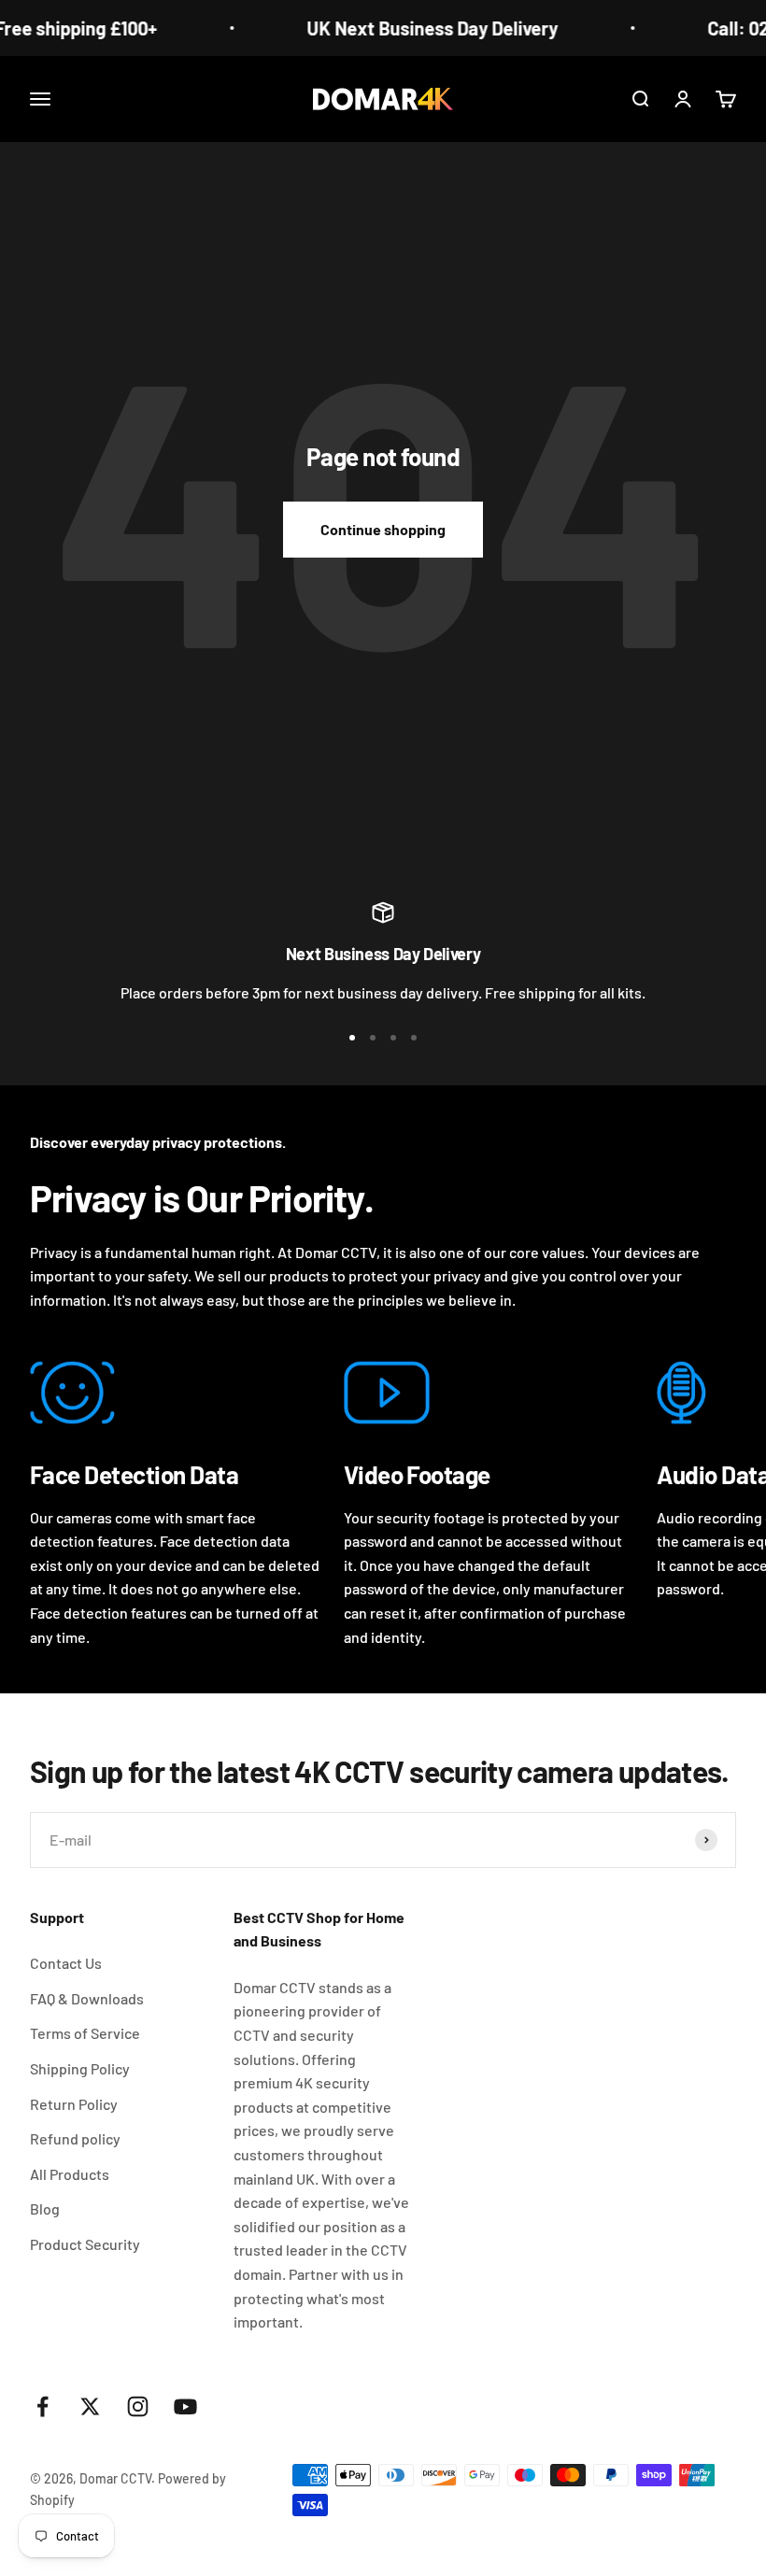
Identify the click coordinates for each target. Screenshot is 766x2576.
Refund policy (75, 2138)
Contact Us (66, 1963)
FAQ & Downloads (87, 1998)
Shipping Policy (80, 2068)
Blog (45, 2208)
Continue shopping (383, 529)
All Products (70, 2174)
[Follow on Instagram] (138, 2406)
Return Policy (74, 2104)
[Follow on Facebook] (43, 2406)
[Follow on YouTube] (185, 2406)
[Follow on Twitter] (90, 2406)
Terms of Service (85, 2033)
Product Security (85, 2244)
